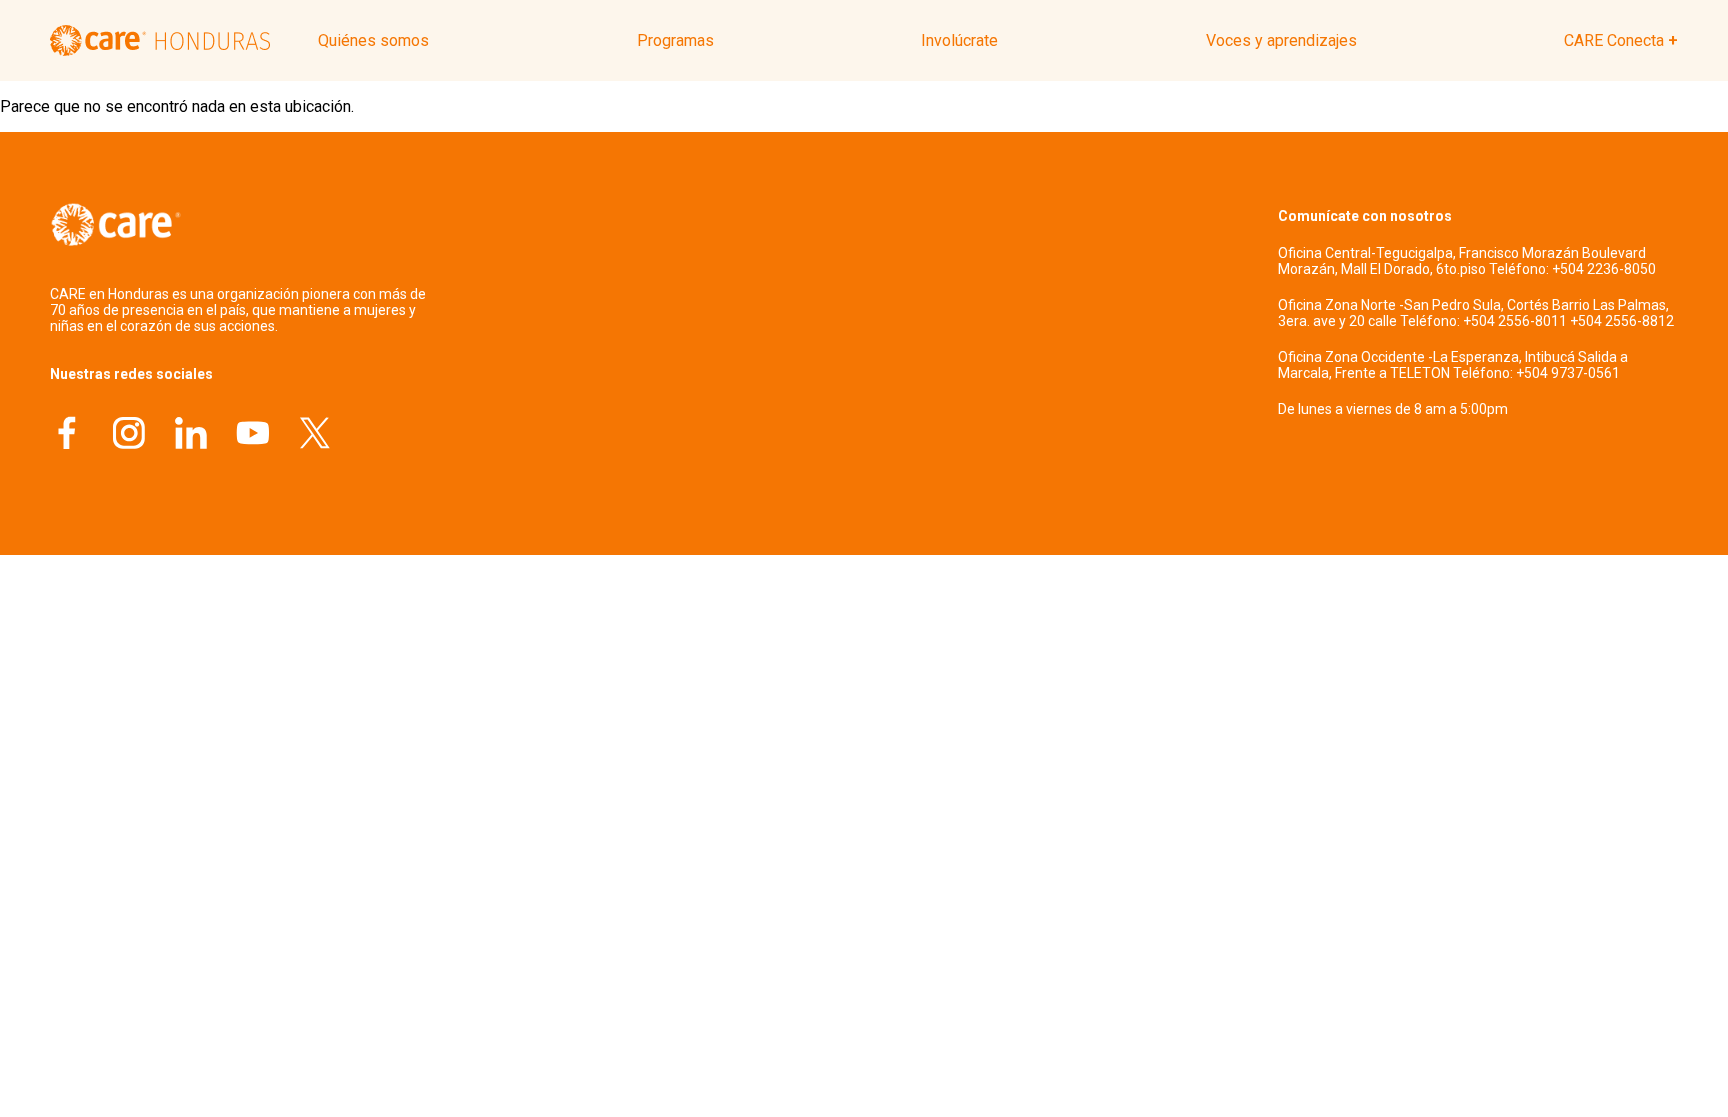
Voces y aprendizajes (1281, 40)
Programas (675, 40)
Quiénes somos (373, 40)
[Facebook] (67, 435)
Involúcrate (959, 40)
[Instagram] (129, 435)
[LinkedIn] (191, 435)
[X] (315, 435)
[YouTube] (253, 435)
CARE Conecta (1614, 40)
